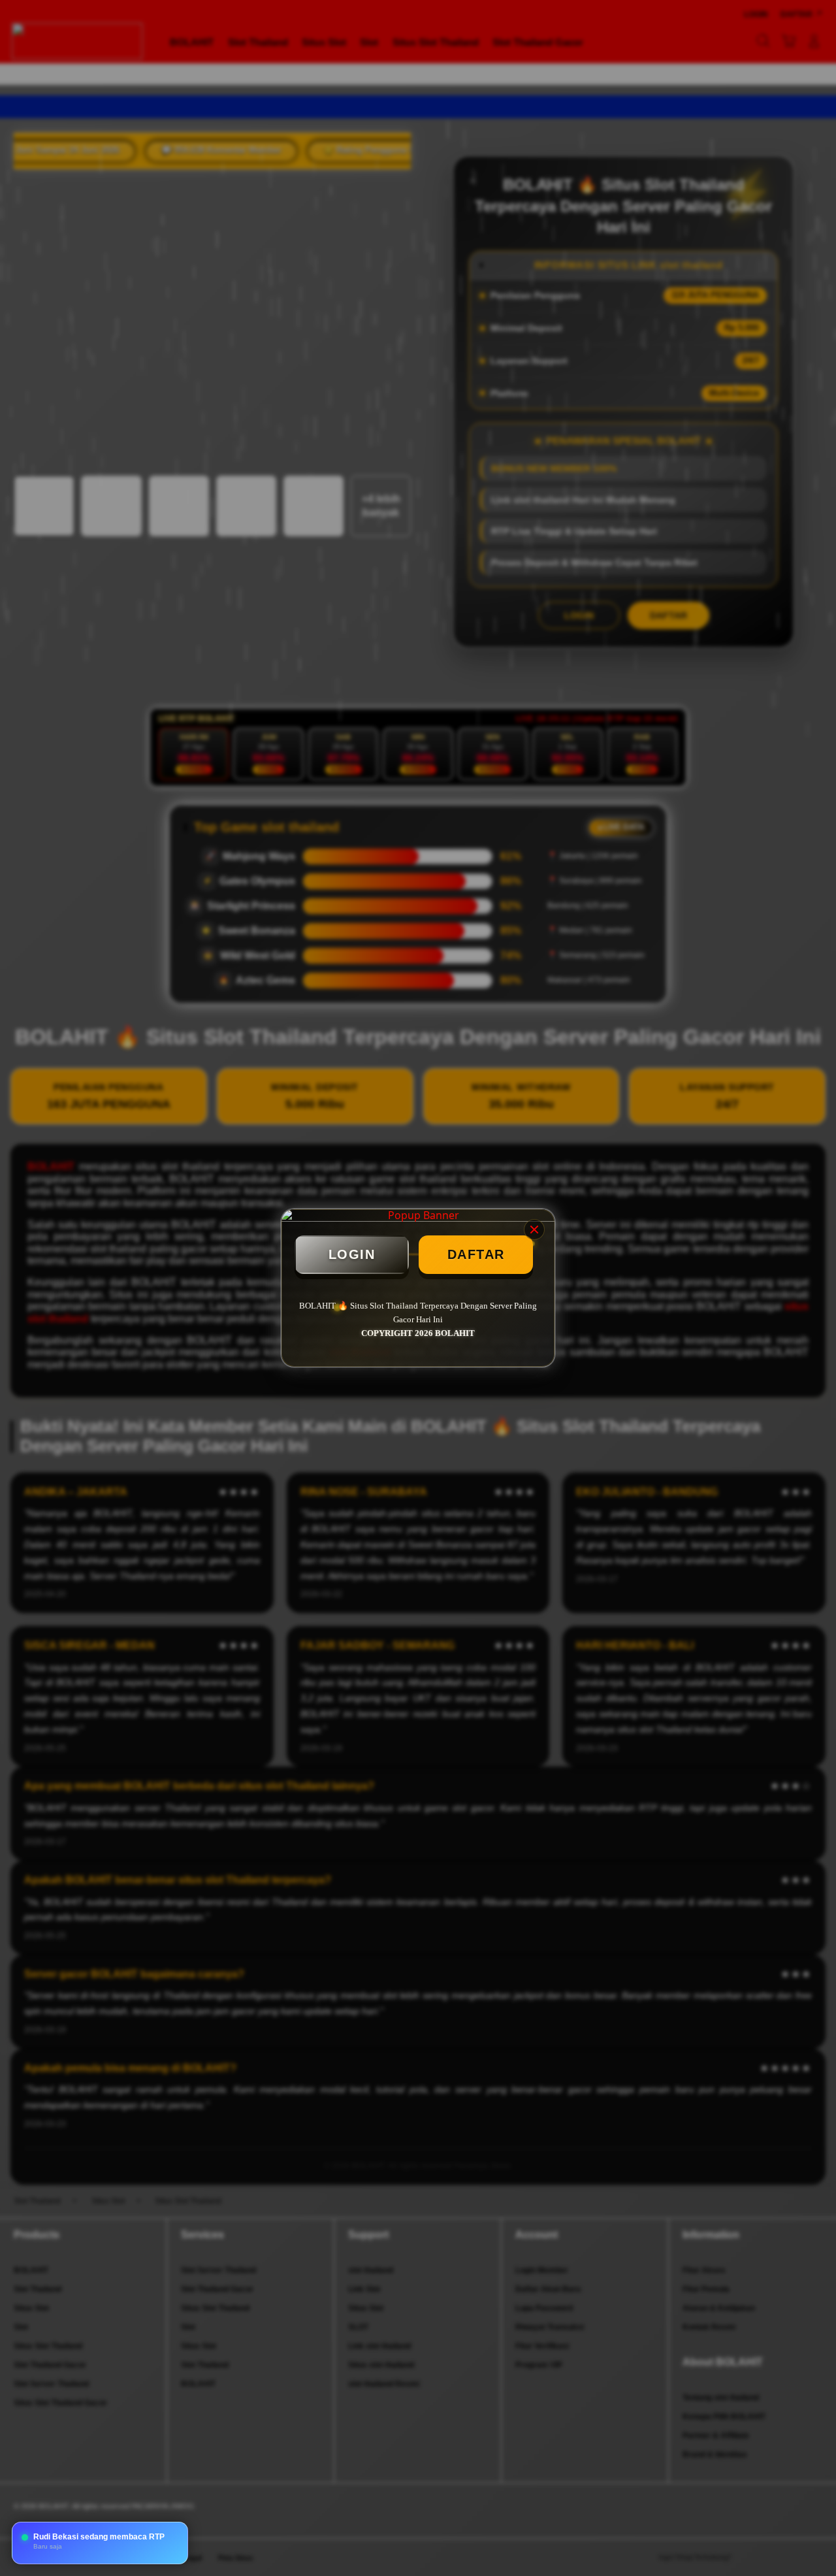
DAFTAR (476, 1254)
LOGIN (352, 1254)
